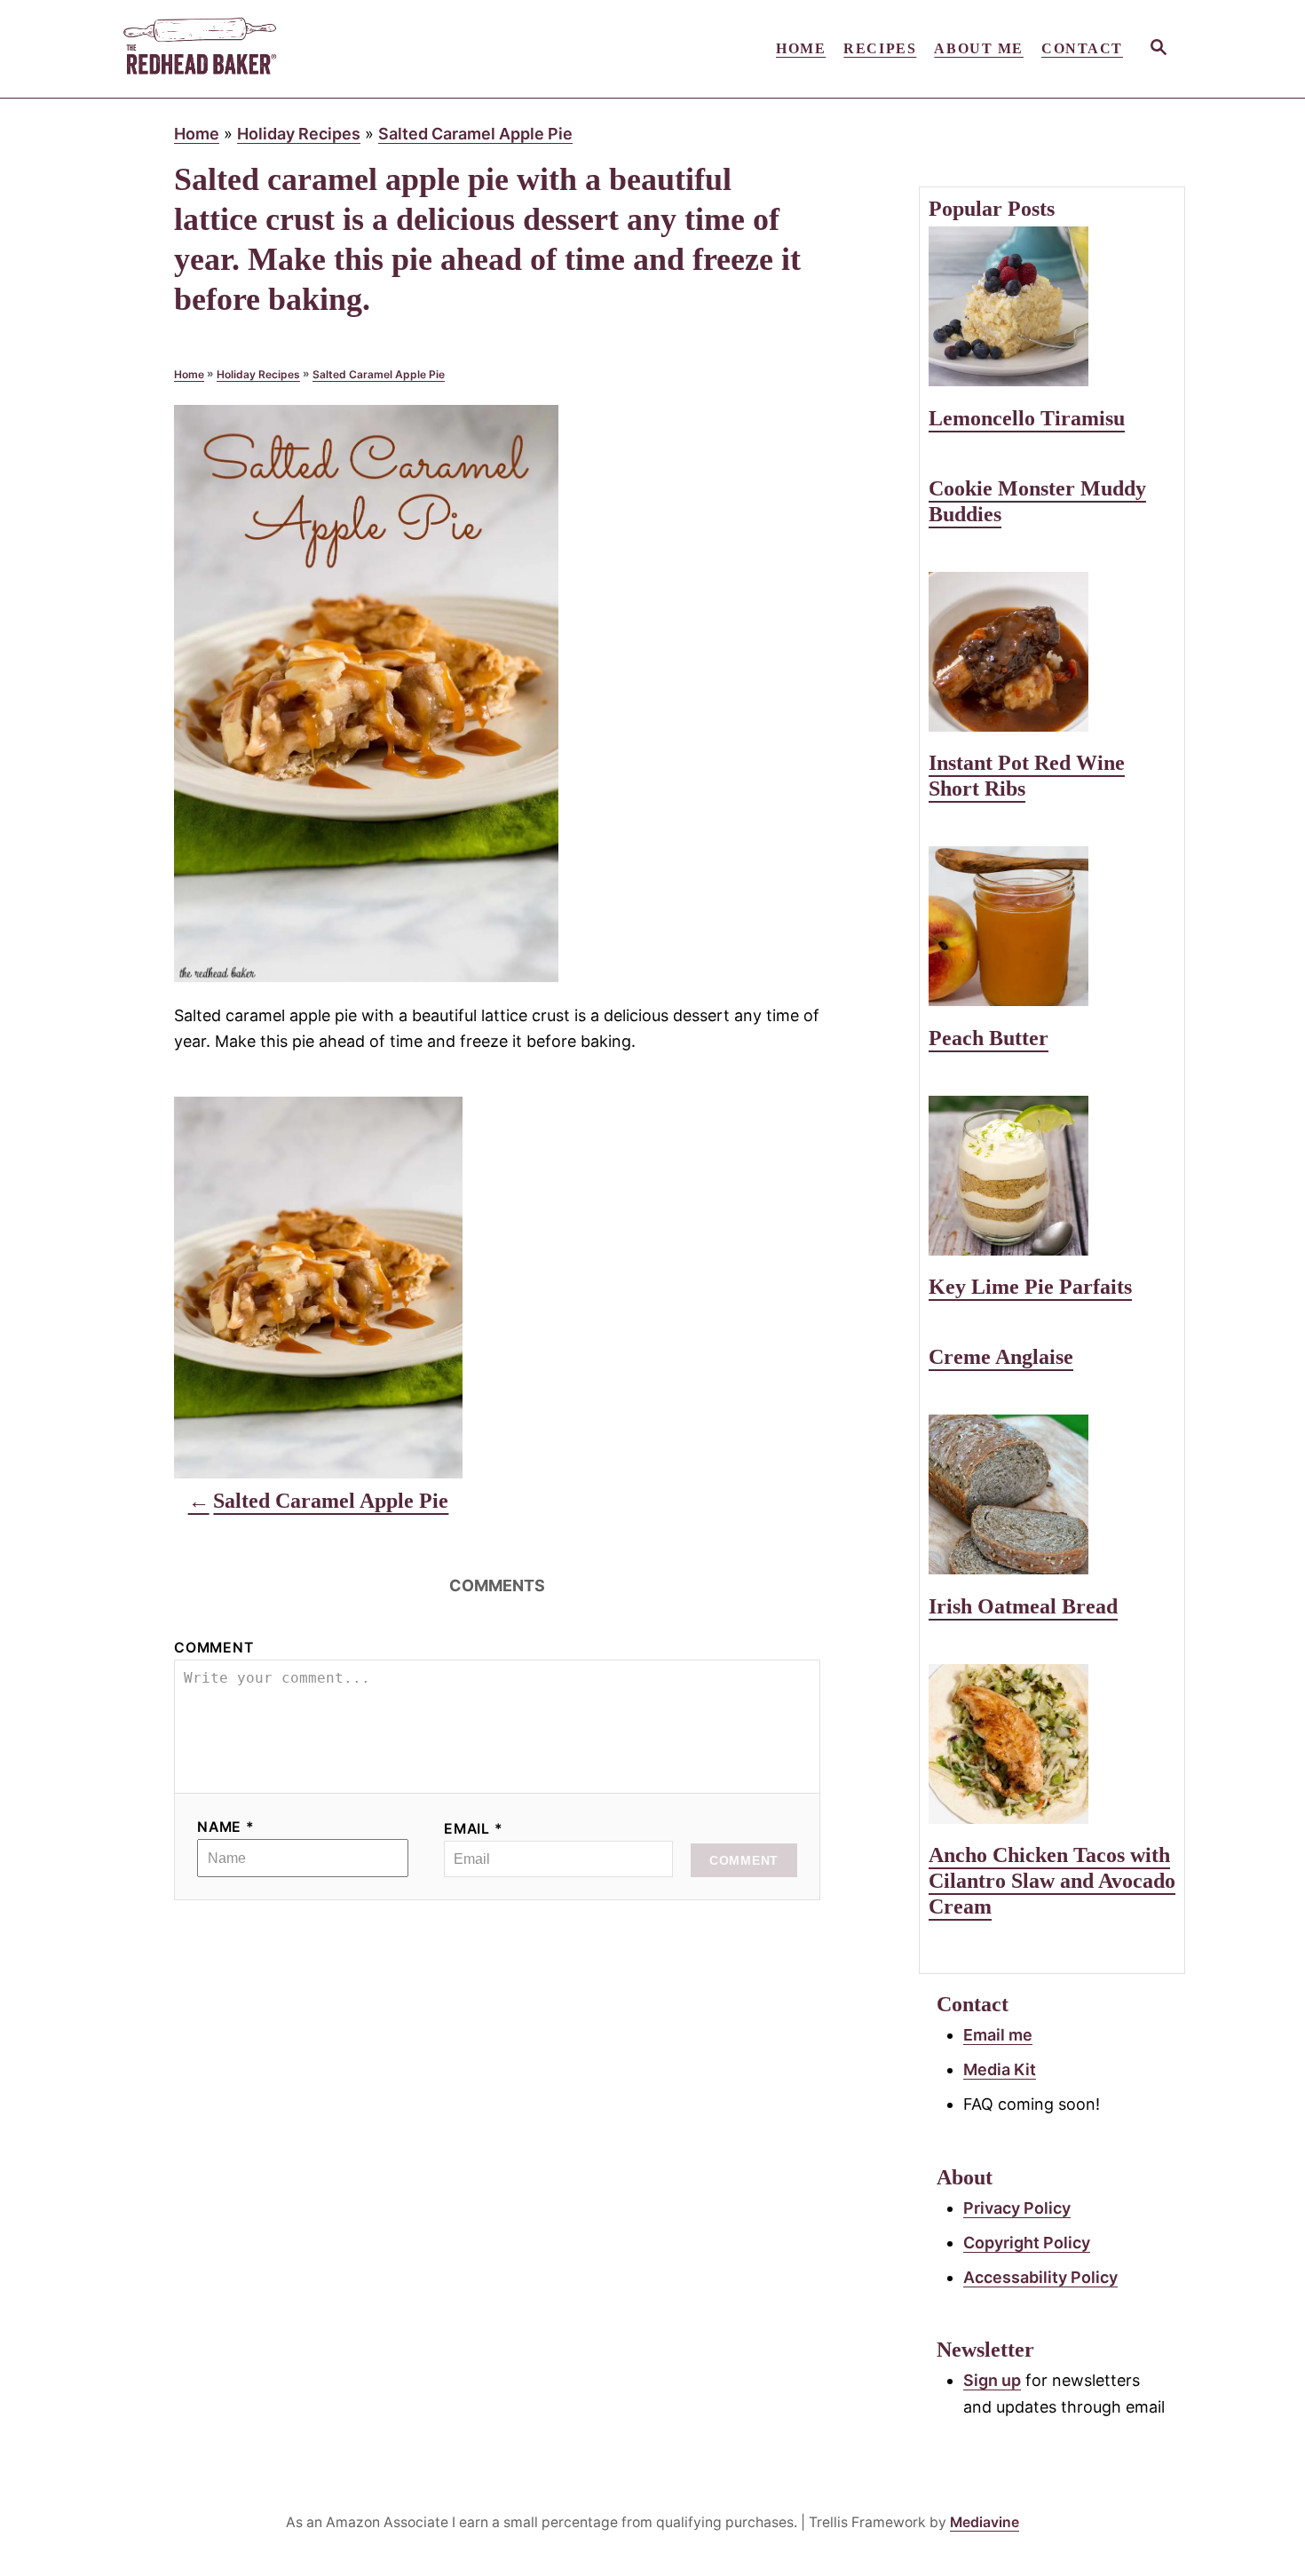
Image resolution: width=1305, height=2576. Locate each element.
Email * (474, 1829)
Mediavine (985, 2522)
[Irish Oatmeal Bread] (1052, 1494)
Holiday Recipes (299, 134)
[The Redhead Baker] (280, 49)
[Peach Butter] (1052, 926)
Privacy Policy (1017, 2208)
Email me (998, 2035)
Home (197, 134)
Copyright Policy (1027, 2243)
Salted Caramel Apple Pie (475, 134)
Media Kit (1000, 2069)
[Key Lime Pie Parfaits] (1052, 1176)
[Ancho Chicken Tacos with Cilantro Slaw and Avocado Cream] (1052, 1744)
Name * (226, 1827)
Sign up (992, 2380)
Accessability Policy (1040, 2277)
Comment (214, 1648)
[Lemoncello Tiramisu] (1052, 306)
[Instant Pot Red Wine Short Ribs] (1052, 652)
